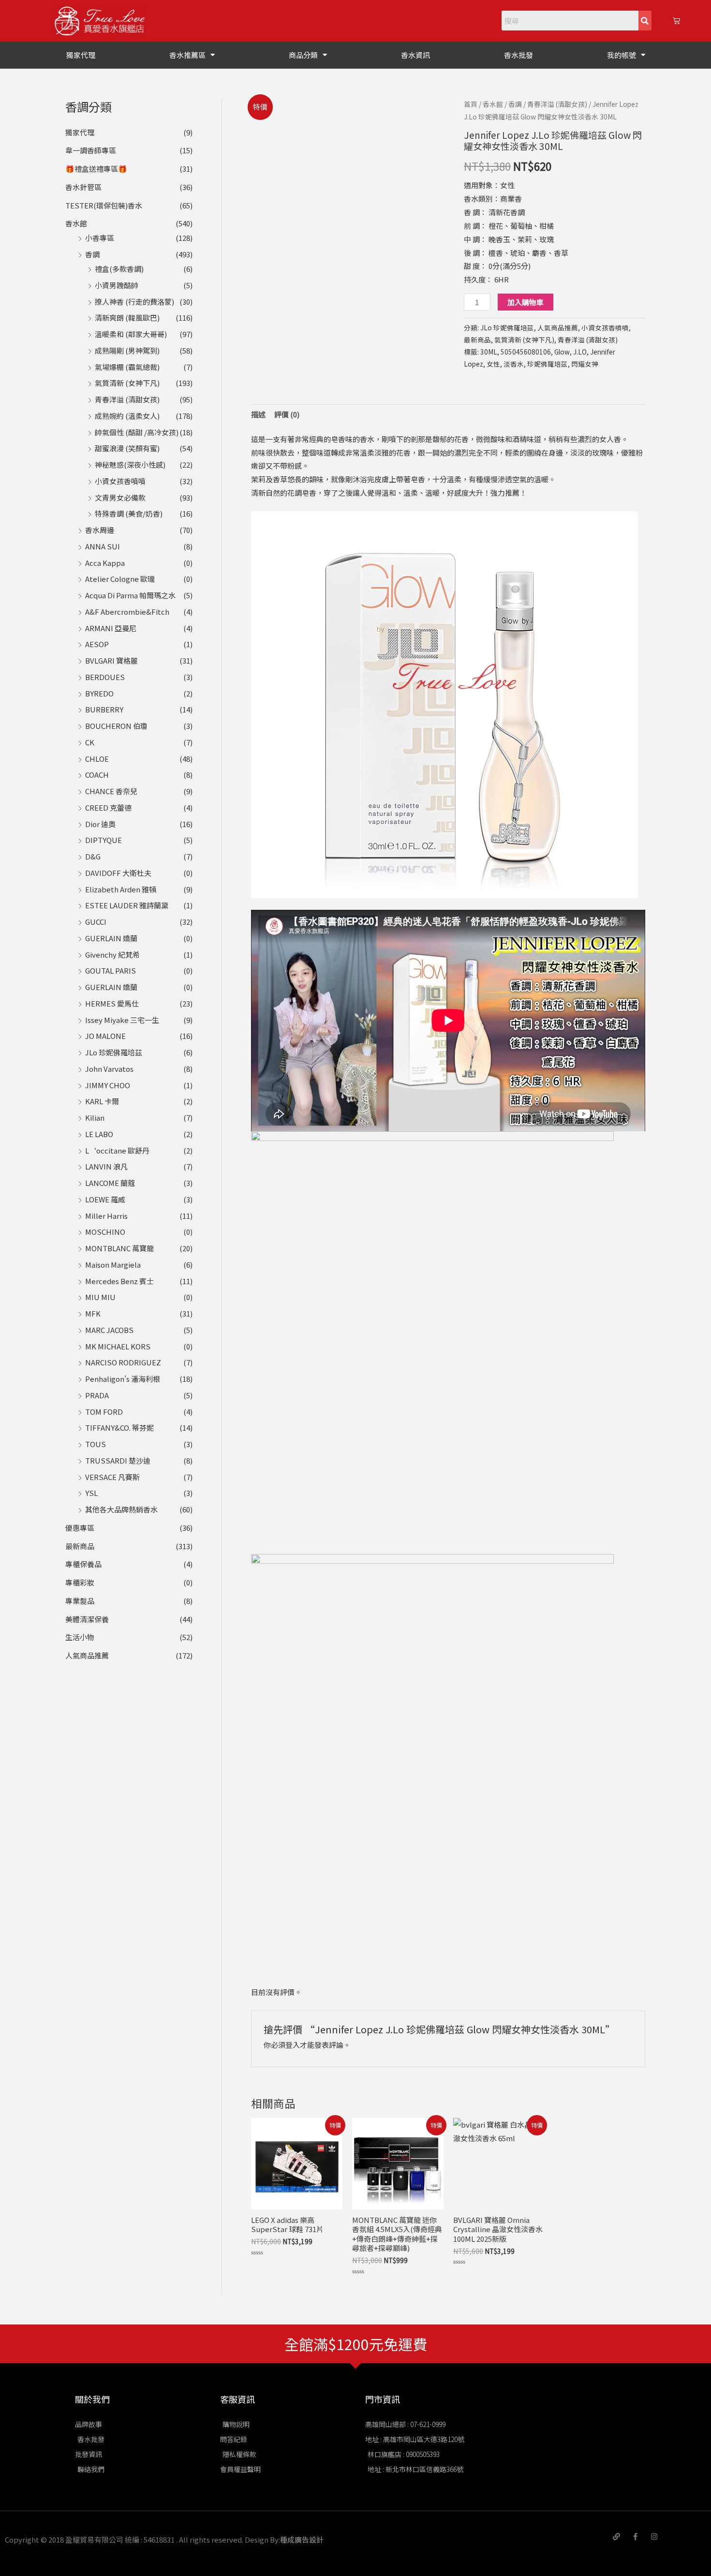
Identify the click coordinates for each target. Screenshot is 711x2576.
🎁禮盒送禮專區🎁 (96, 169)
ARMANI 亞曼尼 (111, 628)
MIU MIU (100, 1297)
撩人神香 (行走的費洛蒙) (134, 302)
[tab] (258, 415)
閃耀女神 (585, 364)
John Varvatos (109, 1069)
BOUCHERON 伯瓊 (116, 726)
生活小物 (80, 1637)
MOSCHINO (105, 1232)
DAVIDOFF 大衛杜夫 (118, 873)
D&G (93, 856)
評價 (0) (287, 414)
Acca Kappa (105, 563)
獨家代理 (81, 55)
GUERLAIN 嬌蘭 (111, 938)
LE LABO (99, 1134)
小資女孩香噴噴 (120, 481)
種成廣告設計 (302, 2539)
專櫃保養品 (83, 1564)
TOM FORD (104, 1412)
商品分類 (303, 55)
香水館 (76, 223)
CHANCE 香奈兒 (111, 791)
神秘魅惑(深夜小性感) (130, 465)
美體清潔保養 (87, 1619)
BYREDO (99, 693)
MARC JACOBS (109, 1330)
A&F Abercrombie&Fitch (127, 612)
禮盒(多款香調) (119, 269)
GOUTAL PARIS (111, 970)
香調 (92, 254)
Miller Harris (106, 1216)
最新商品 (80, 1546)
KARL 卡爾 (102, 1101)
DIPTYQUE (104, 840)
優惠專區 (80, 1528)
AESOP (97, 644)
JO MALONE (105, 1036)
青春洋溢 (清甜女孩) (127, 399)
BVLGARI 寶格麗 (111, 660)
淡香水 (514, 364)
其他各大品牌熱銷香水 (121, 1509)
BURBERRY (104, 709)
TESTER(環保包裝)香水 (104, 205)
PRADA (97, 1395)
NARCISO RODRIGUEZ (123, 1362)
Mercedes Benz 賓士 (119, 1281)
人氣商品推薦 (87, 1655)
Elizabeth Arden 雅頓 (121, 889)
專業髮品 (80, 1601)
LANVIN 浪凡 (106, 1166)
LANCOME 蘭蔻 (110, 1183)
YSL (91, 1493)
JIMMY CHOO (108, 1085)
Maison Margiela (113, 1265)
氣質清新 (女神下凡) (127, 383)
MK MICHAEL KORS (118, 1346)
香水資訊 (415, 55)
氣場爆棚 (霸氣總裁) (127, 367)
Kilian (95, 1118)
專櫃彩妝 (80, 1582)
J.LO (580, 352)
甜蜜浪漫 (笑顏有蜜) (127, 448)
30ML (489, 352)
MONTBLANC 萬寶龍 (119, 1248)
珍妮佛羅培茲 (548, 364)
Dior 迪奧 (100, 824)
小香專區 (100, 238)
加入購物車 (526, 302)
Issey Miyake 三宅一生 (122, 1020)
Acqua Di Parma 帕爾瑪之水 (130, 595)
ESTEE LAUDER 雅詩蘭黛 (127, 905)
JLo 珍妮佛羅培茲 (114, 1052)
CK (90, 742)
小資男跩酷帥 (117, 285)
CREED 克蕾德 (108, 807)
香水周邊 (100, 530)
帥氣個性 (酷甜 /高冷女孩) (137, 432)
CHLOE (97, 759)
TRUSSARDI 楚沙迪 (118, 1460)
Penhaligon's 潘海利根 (123, 1379)
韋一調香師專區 (91, 150)
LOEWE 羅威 (105, 1199)
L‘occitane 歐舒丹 (117, 1150)
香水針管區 (83, 187)
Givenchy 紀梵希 (112, 955)
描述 (258, 414)
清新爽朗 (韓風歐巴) (127, 318)
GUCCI (96, 922)
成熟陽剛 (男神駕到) (127, 350)
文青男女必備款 (120, 497)
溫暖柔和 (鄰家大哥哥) (131, 334)
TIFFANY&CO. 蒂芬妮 (119, 1428)
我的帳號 (622, 55)
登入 (293, 2045)
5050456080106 (526, 352)
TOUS (96, 1444)
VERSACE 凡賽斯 (112, 1477)
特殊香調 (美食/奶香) (129, 513)
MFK (93, 1313)
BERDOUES (105, 677)
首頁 (471, 104)
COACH (97, 775)
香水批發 (518, 55)
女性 (493, 364)
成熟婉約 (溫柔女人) (127, 416)
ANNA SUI (103, 546)
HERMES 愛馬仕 (112, 1003)
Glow (562, 352)
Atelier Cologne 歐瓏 (120, 579)
